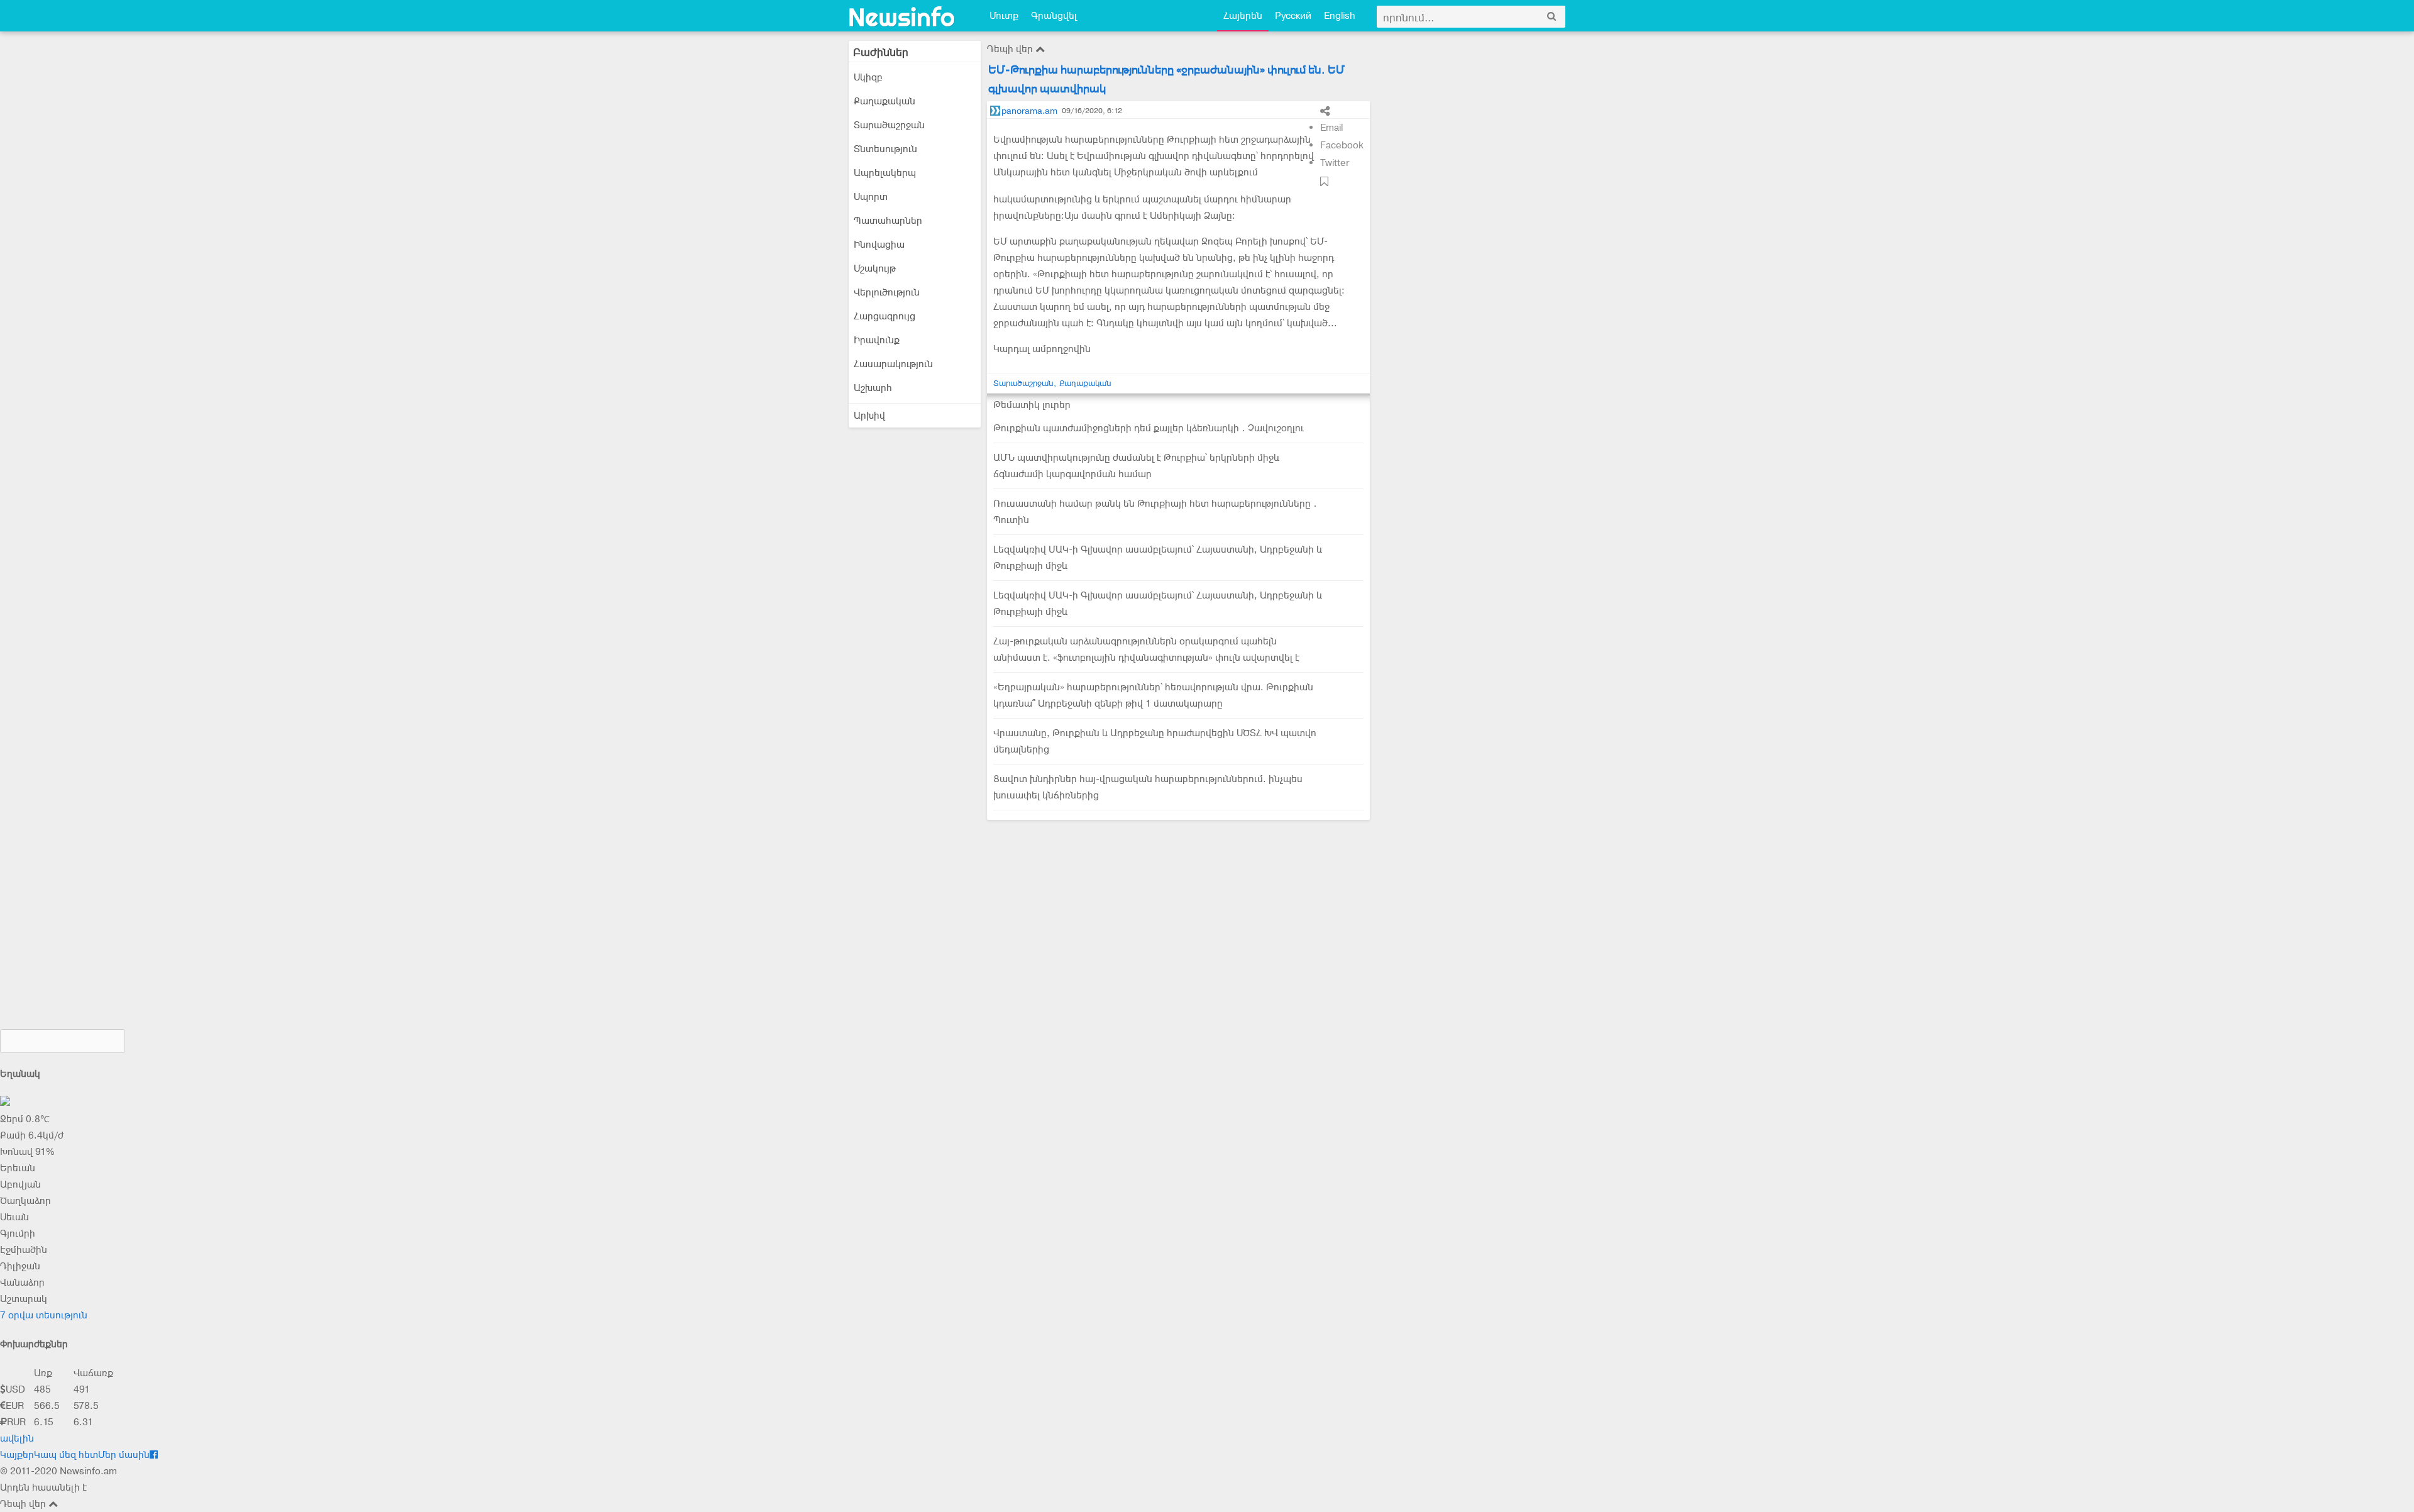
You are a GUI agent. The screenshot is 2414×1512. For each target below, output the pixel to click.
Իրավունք (877, 340)
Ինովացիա (879, 245)
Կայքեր (17, 1455)
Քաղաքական (885, 101)
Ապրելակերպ (885, 173)
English (1340, 16)
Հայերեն (1243, 16)
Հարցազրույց (885, 316)
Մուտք (1004, 16)
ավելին (17, 1438)
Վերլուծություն (887, 292)
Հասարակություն (893, 364)
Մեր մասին (124, 1455)
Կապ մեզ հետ (66, 1455)
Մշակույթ (875, 268)
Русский (1293, 16)
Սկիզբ (868, 77)
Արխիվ (869, 416)
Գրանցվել (1054, 16)
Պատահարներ (888, 221)
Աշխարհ (873, 388)
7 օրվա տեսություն (44, 1315)
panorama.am (1029, 111)
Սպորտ (871, 197)
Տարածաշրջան (889, 125)
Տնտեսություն (885, 149)
